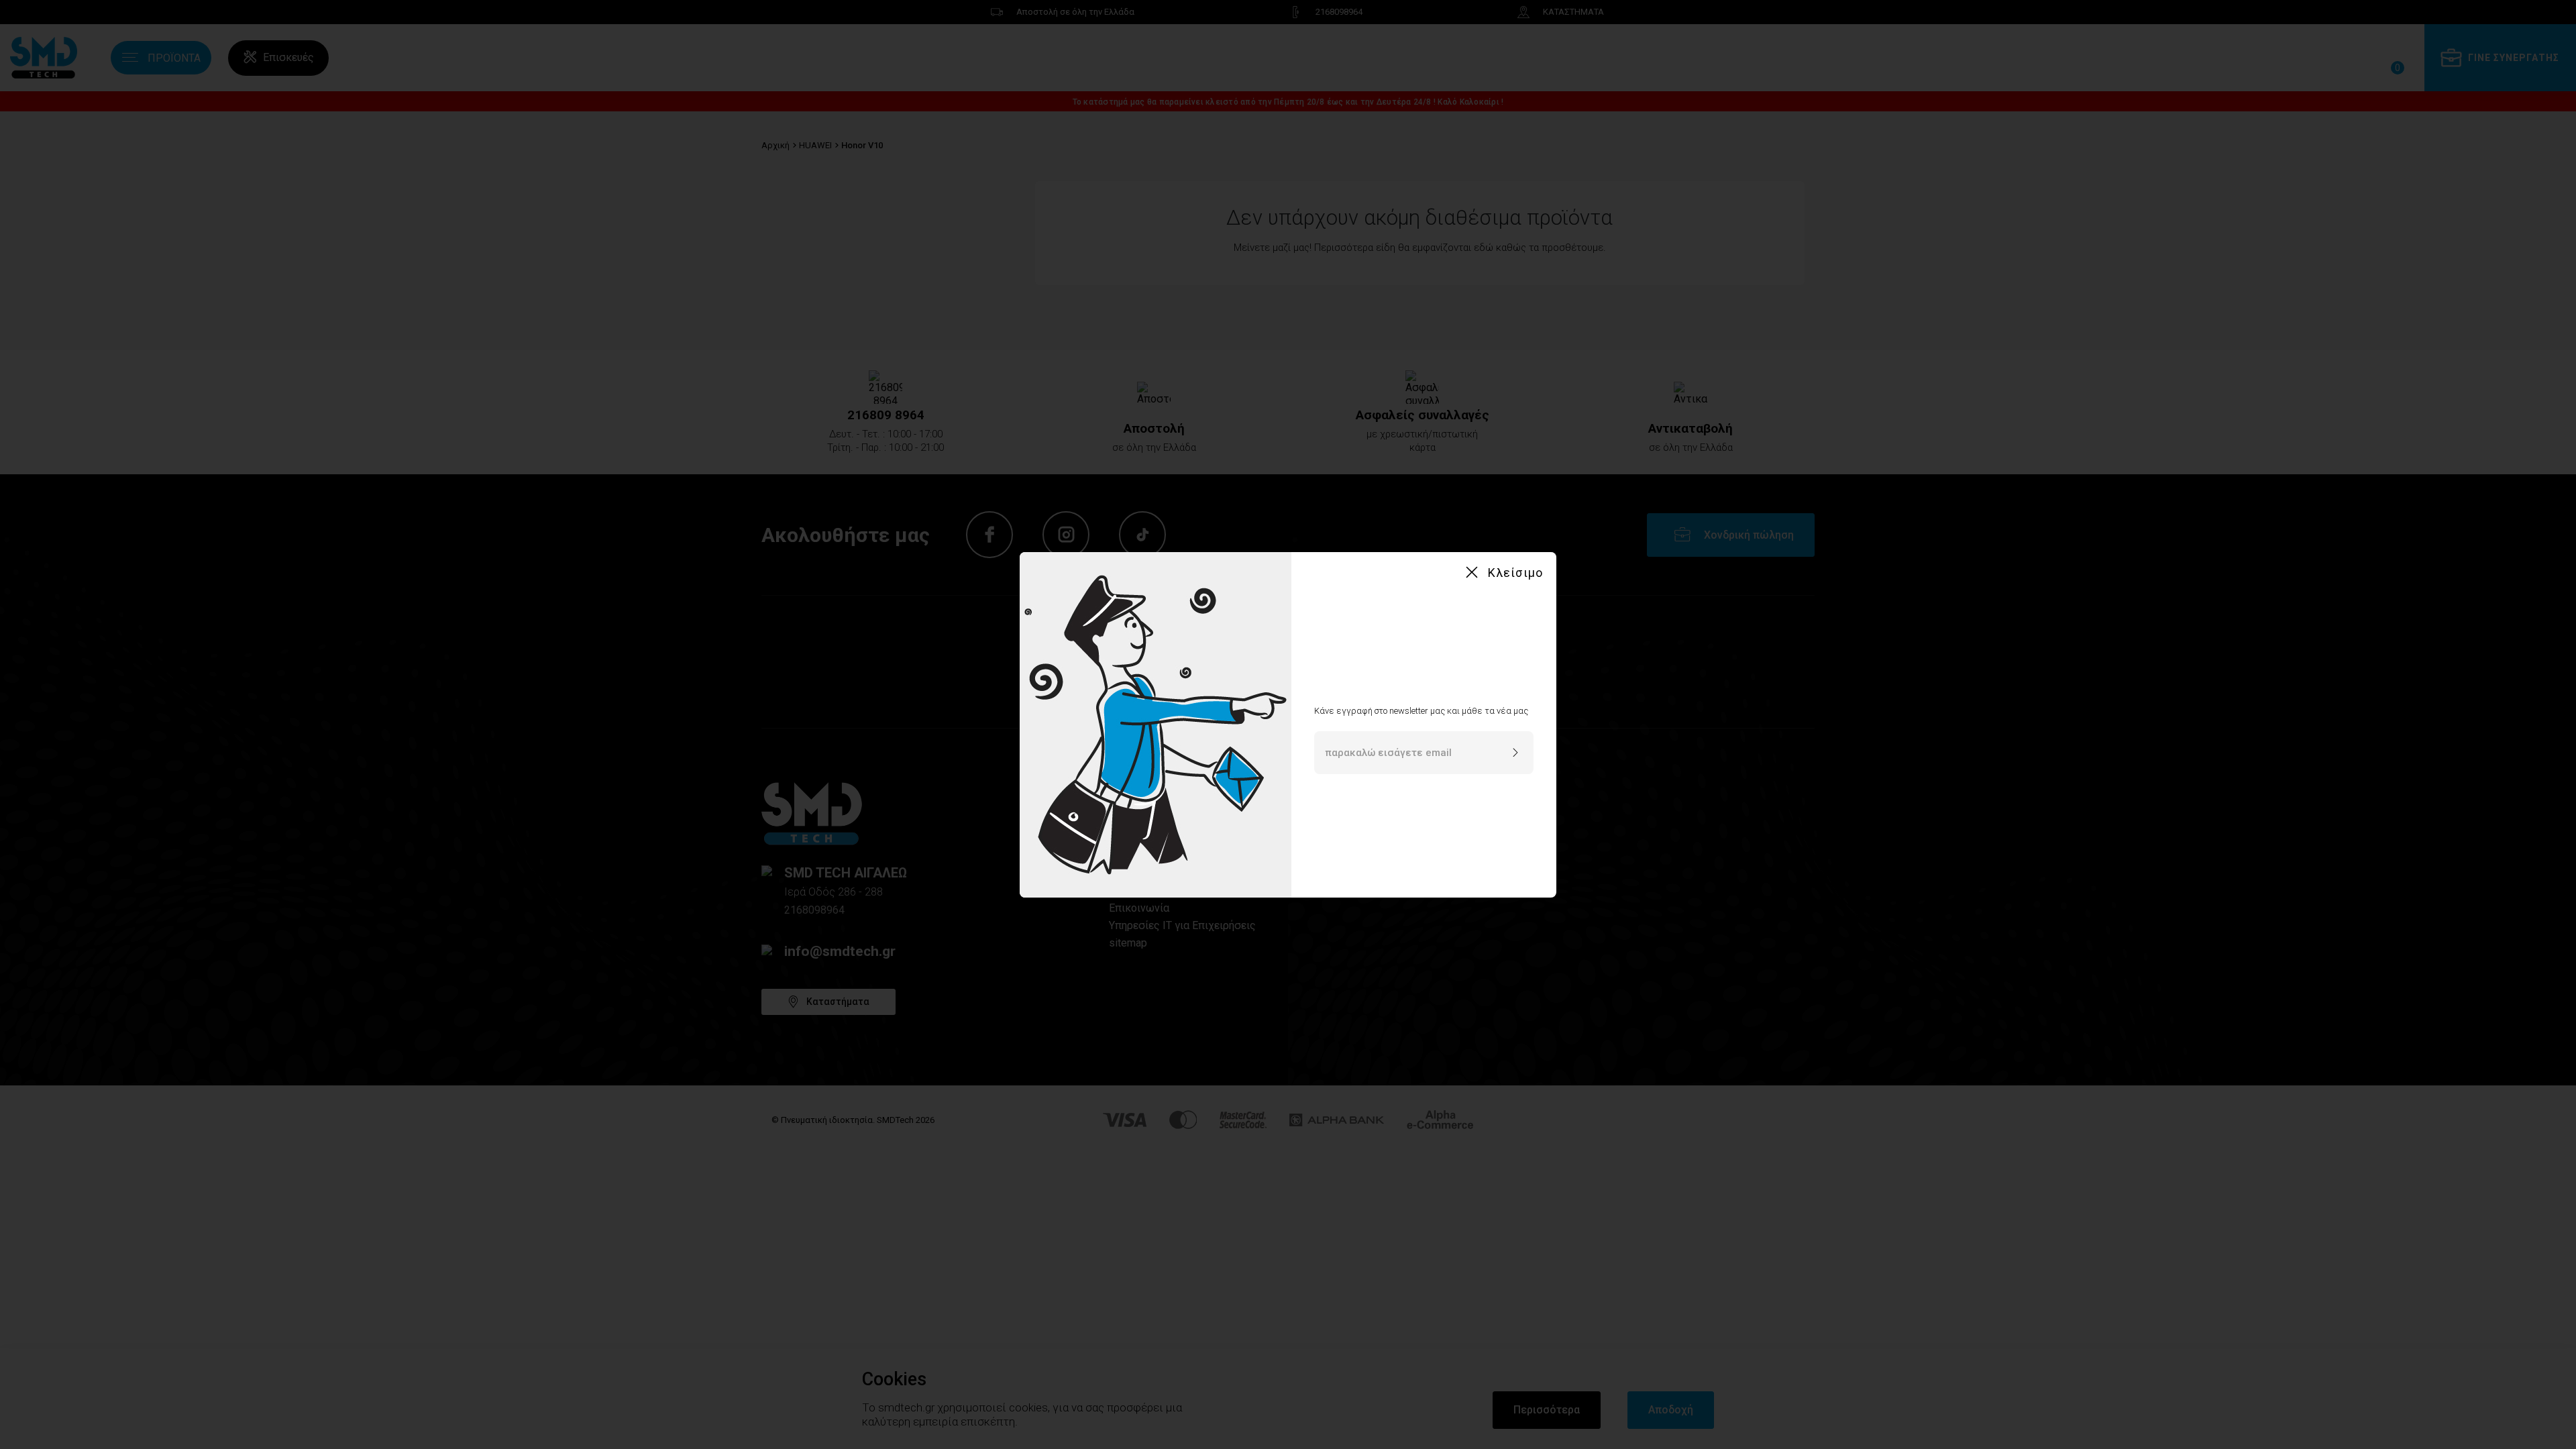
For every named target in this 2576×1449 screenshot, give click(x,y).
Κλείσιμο (1515, 573)
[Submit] (1515, 753)
